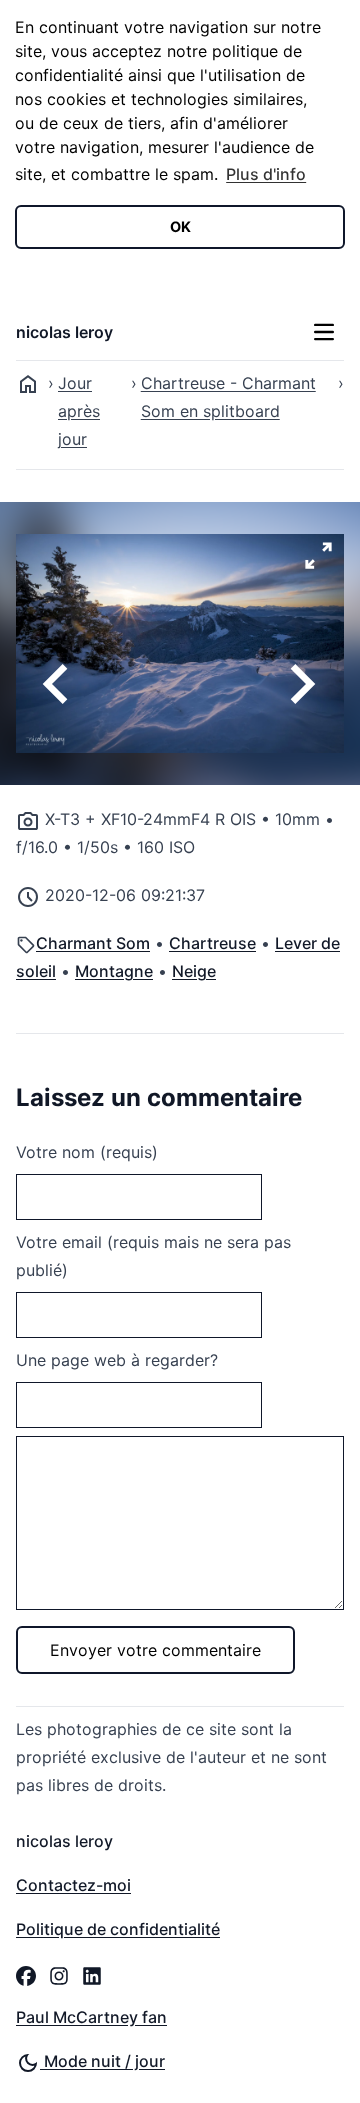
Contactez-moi (73, 1885)
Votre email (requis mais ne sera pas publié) (153, 1256)
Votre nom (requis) (87, 1152)
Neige (194, 971)
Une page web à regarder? (117, 1360)
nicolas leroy (64, 332)
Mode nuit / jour (102, 2061)
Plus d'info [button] (266, 174)
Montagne (114, 971)
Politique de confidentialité (118, 1929)
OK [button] (180, 226)
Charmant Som (93, 943)
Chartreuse (212, 943)
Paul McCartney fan (91, 2017)
